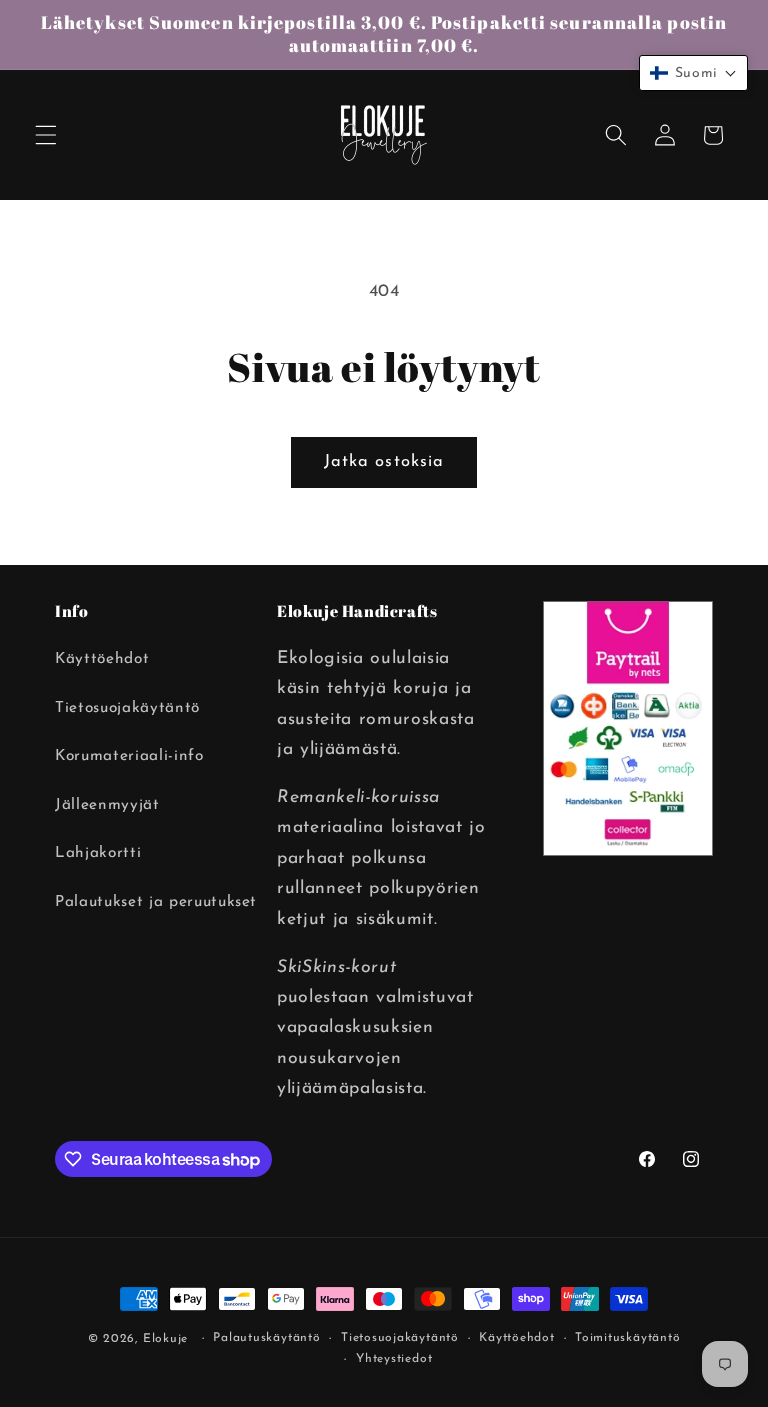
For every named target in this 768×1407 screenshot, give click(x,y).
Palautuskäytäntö (266, 1338)
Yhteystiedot (394, 1359)
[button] (46, 135)
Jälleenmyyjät (107, 805)
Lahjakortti (98, 853)
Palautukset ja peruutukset (156, 902)
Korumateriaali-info (129, 756)
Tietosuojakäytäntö (127, 708)
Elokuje (165, 1339)
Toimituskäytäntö (627, 1338)
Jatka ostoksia (384, 462)
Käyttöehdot (102, 659)
